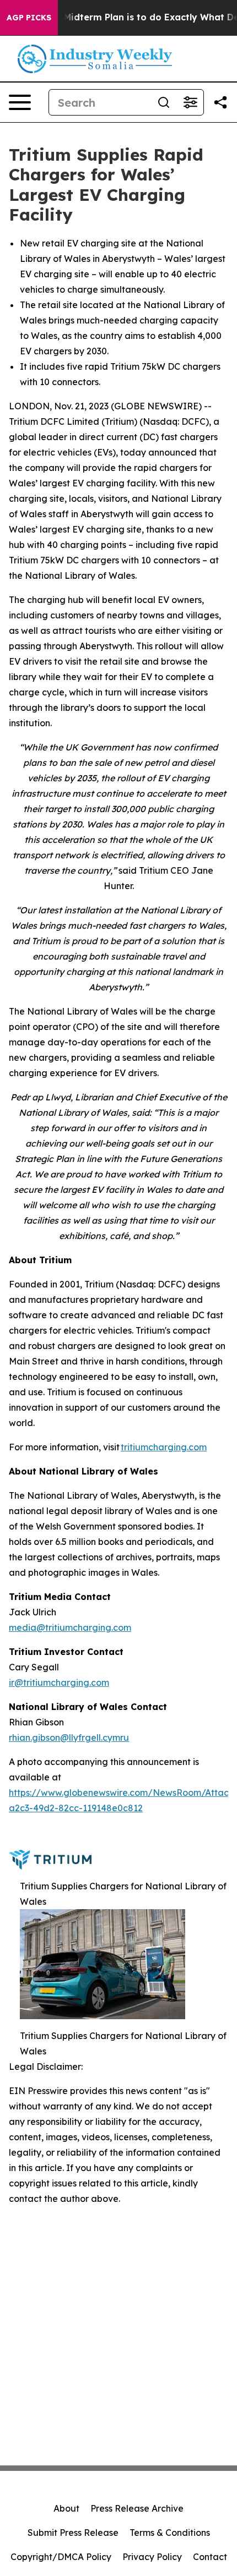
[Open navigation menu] (20, 102)
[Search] (164, 102)
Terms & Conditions (170, 2533)
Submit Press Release (73, 2533)
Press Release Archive (137, 2508)
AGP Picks (29, 18)
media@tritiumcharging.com (70, 1627)
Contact (210, 2557)
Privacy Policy (152, 2557)
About (66, 2508)
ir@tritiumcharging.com (59, 1682)
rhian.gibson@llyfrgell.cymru (69, 1738)
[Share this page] (220, 102)
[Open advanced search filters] (190, 102)
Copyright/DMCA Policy (61, 2557)
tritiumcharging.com (164, 1447)
